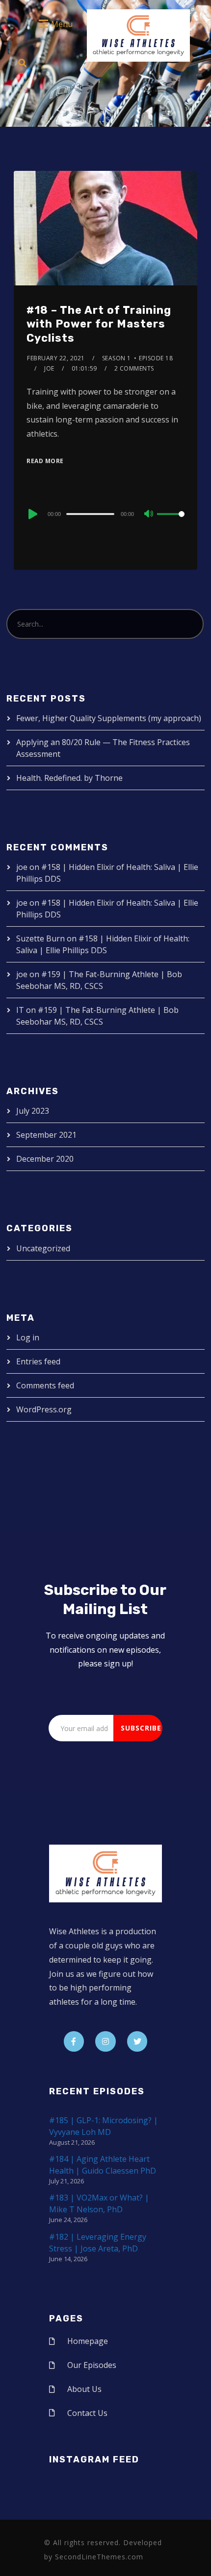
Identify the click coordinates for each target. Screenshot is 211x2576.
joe (49, 368)
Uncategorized (43, 1248)
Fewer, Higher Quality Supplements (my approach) (109, 718)
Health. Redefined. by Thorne (69, 778)
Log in (28, 1337)
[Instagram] (105, 2041)
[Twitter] (137, 2041)
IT (20, 1010)
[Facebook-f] (74, 2041)
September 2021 (46, 1135)
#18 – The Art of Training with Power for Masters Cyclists (99, 324)
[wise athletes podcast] (138, 39)
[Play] (32, 514)
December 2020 (45, 1159)
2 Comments (134, 368)
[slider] (171, 522)
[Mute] (149, 515)
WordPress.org (44, 1409)
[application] (105, 514)
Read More (45, 461)
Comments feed (45, 1385)
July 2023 (33, 1111)
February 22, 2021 (56, 358)
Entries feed (38, 1361)
